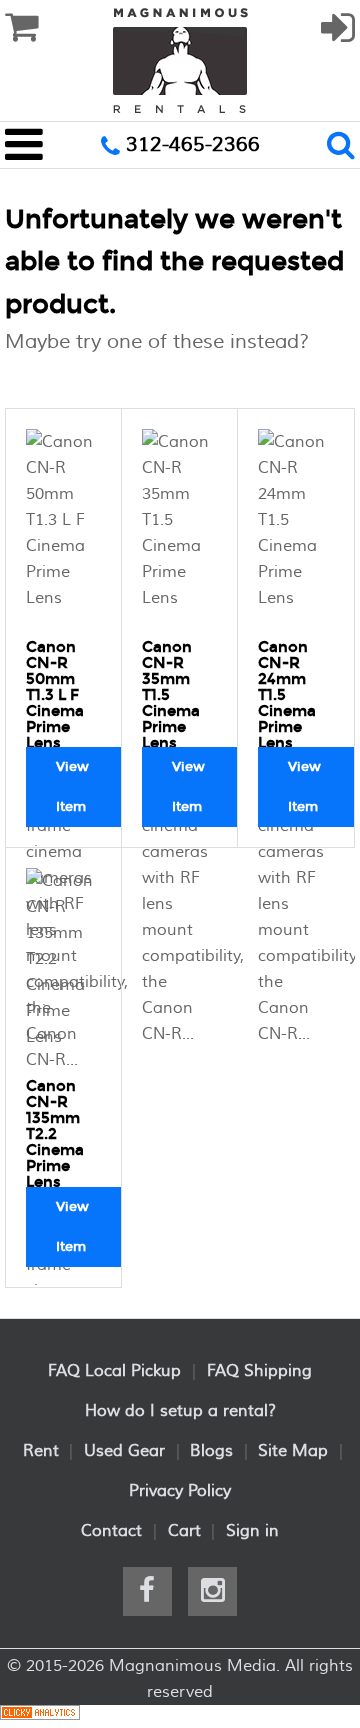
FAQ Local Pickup (114, 1371)
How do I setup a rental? (180, 1411)
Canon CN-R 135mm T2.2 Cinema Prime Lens (55, 1134)
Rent (41, 1451)
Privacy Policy (180, 1491)
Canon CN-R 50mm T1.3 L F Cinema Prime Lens (55, 695)
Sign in (252, 1531)
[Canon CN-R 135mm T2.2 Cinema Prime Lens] (63, 968)
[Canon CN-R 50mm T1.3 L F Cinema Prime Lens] (63, 529)
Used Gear (124, 1451)
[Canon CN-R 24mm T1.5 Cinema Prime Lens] (296, 529)
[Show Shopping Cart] (21, 28)
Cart (184, 1531)
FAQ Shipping (259, 1371)
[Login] (338, 37)
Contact (111, 1531)
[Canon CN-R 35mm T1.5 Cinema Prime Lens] (180, 529)
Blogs (211, 1451)
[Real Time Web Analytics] (40, 1716)
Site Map (293, 1451)
